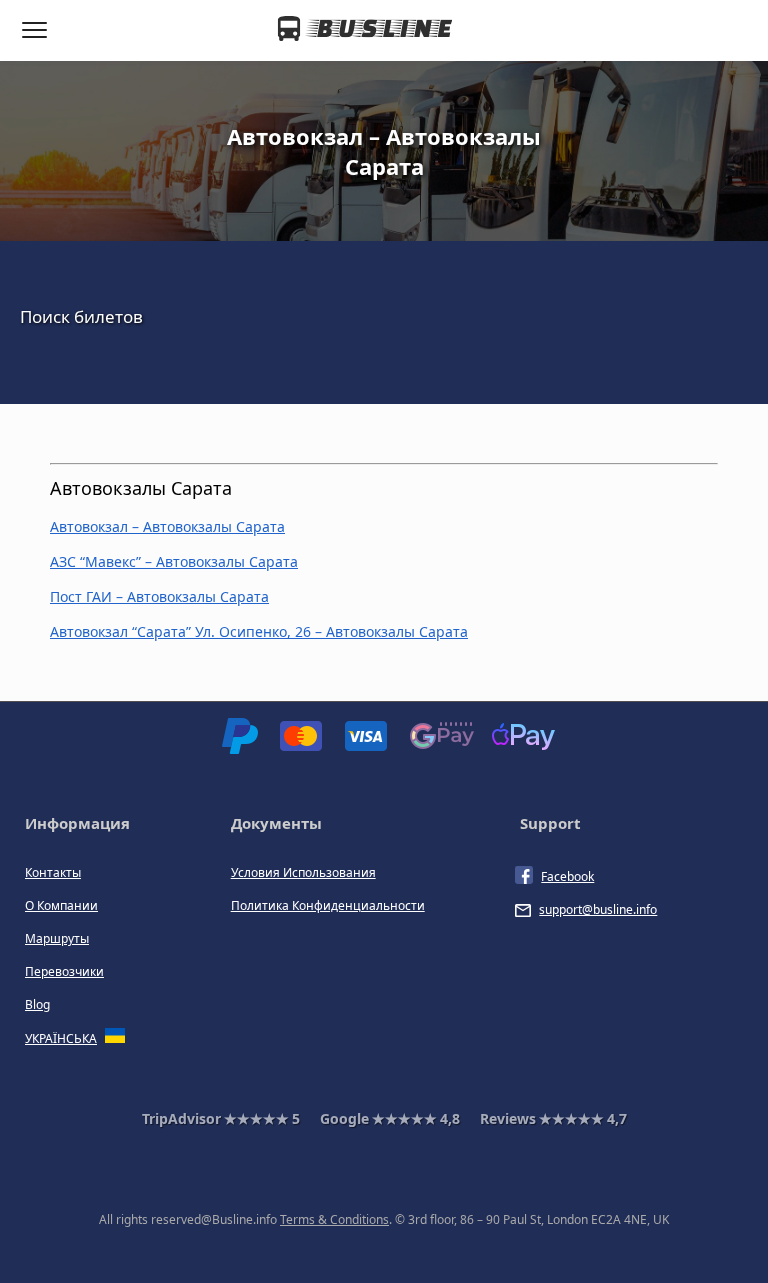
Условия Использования (303, 872)
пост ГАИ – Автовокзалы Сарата (159, 596)
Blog (37, 1004)
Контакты (53, 872)
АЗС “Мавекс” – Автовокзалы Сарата (174, 561)
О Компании (61, 905)
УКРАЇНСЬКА (61, 1038)
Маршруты (57, 938)
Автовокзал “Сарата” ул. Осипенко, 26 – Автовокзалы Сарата (259, 631)
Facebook (567, 876)
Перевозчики (64, 971)
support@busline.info (598, 909)
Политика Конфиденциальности (328, 905)
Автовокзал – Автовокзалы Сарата (167, 526)
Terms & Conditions (334, 1219)
